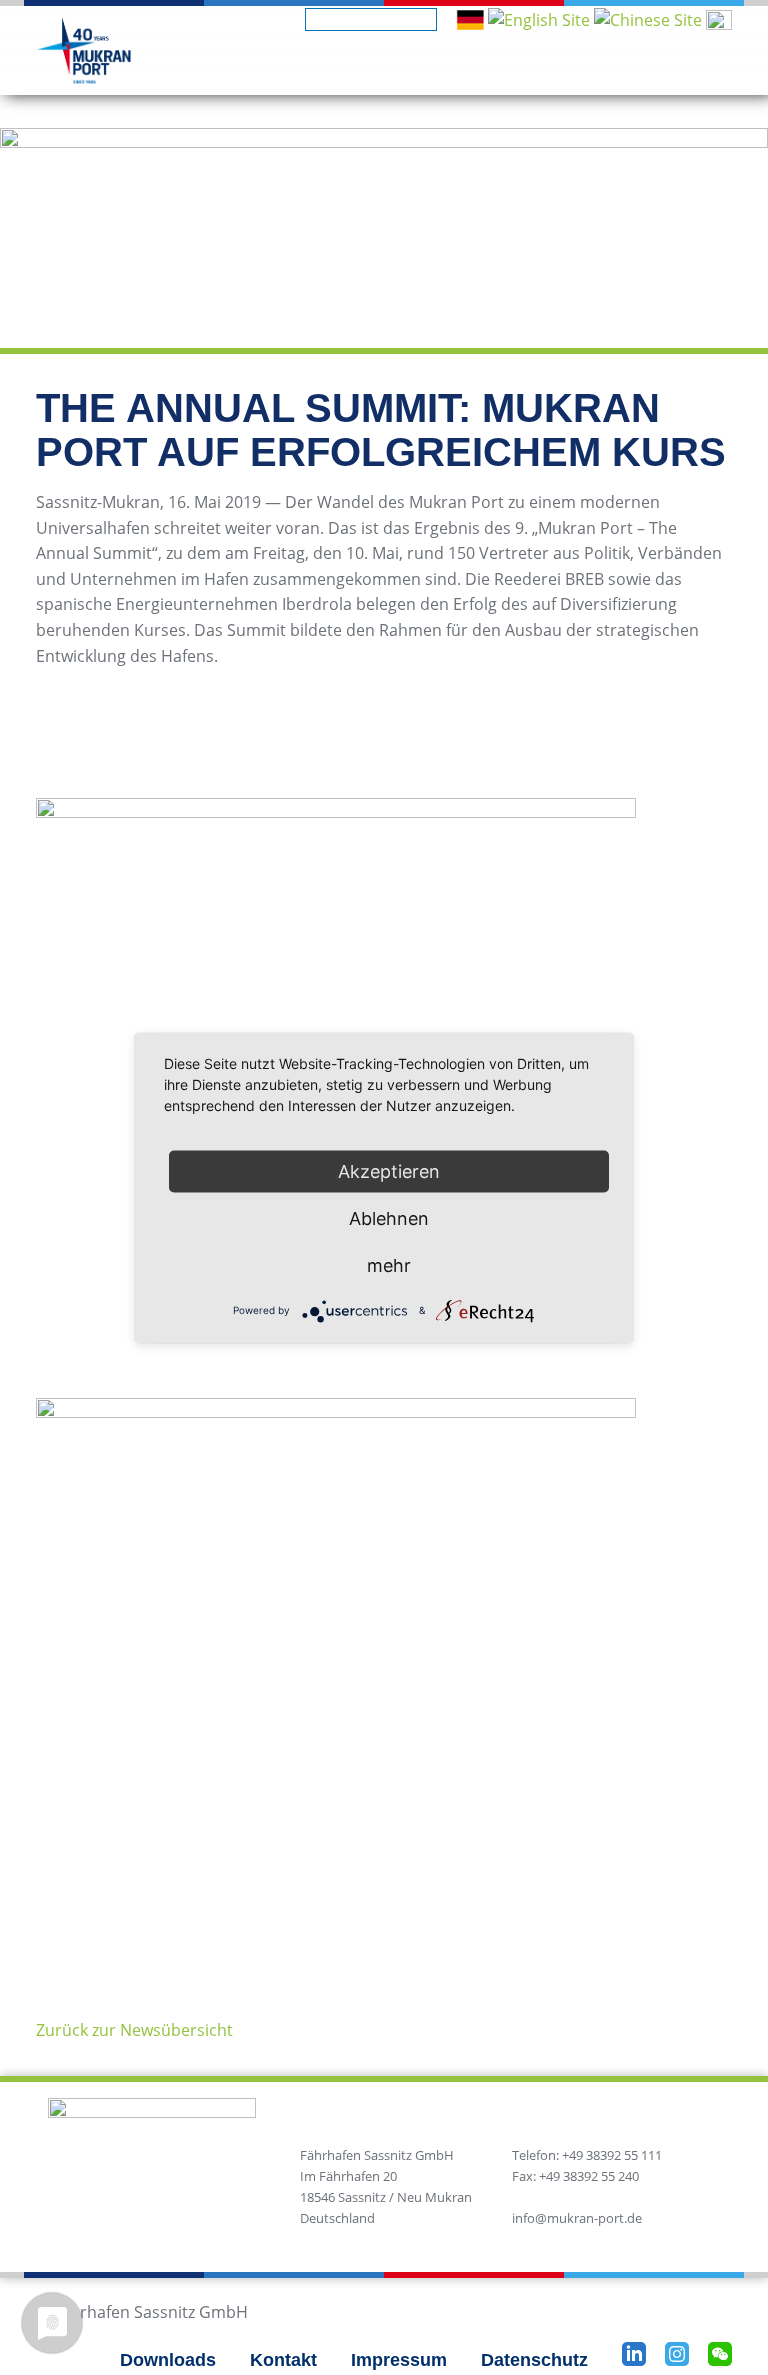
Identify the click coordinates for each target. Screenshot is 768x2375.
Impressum (399, 2360)
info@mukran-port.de (577, 2218)
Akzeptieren (389, 1170)
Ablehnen (389, 1217)
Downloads (168, 2360)
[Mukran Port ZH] (648, 19)
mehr (389, 1264)
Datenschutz (534, 2360)
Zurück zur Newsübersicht (134, 2030)
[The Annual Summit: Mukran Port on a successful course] (539, 19)
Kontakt (283, 2360)
